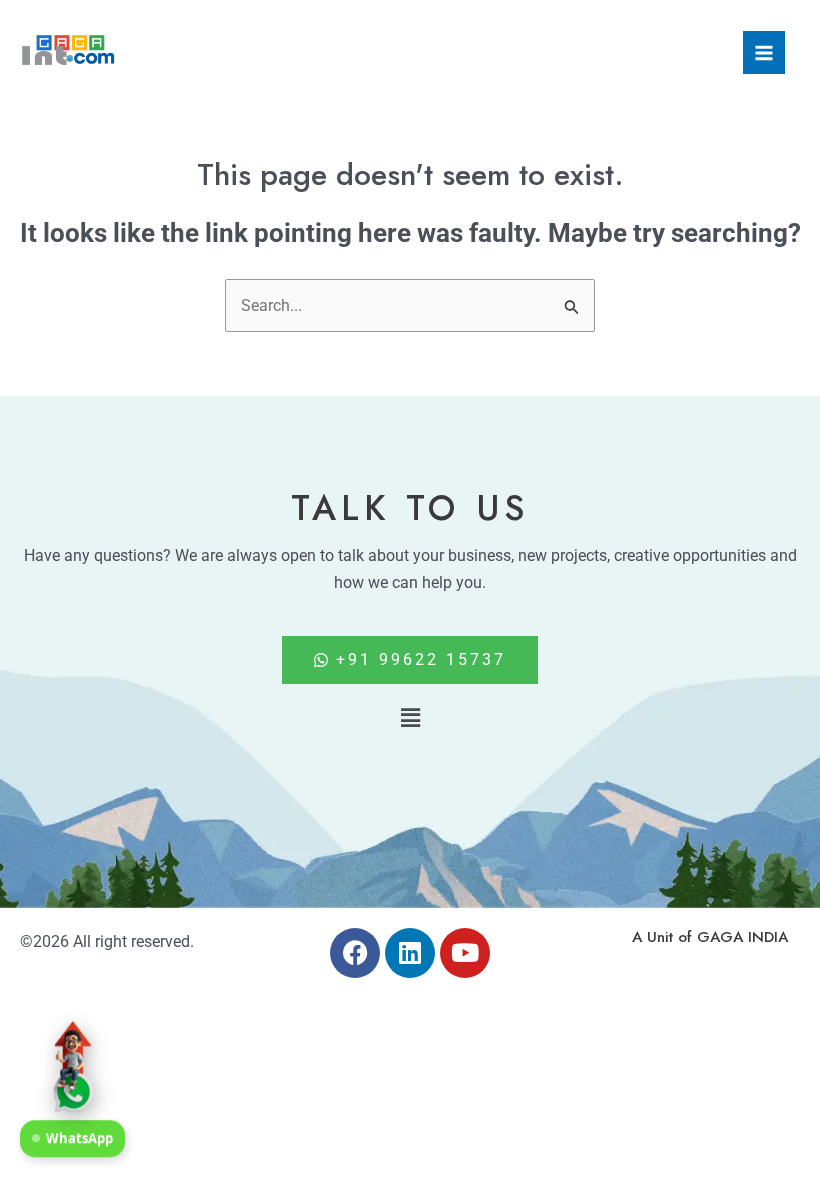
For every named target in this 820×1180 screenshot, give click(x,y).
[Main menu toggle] (764, 52)
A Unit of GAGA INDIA (710, 937)
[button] (410, 718)
